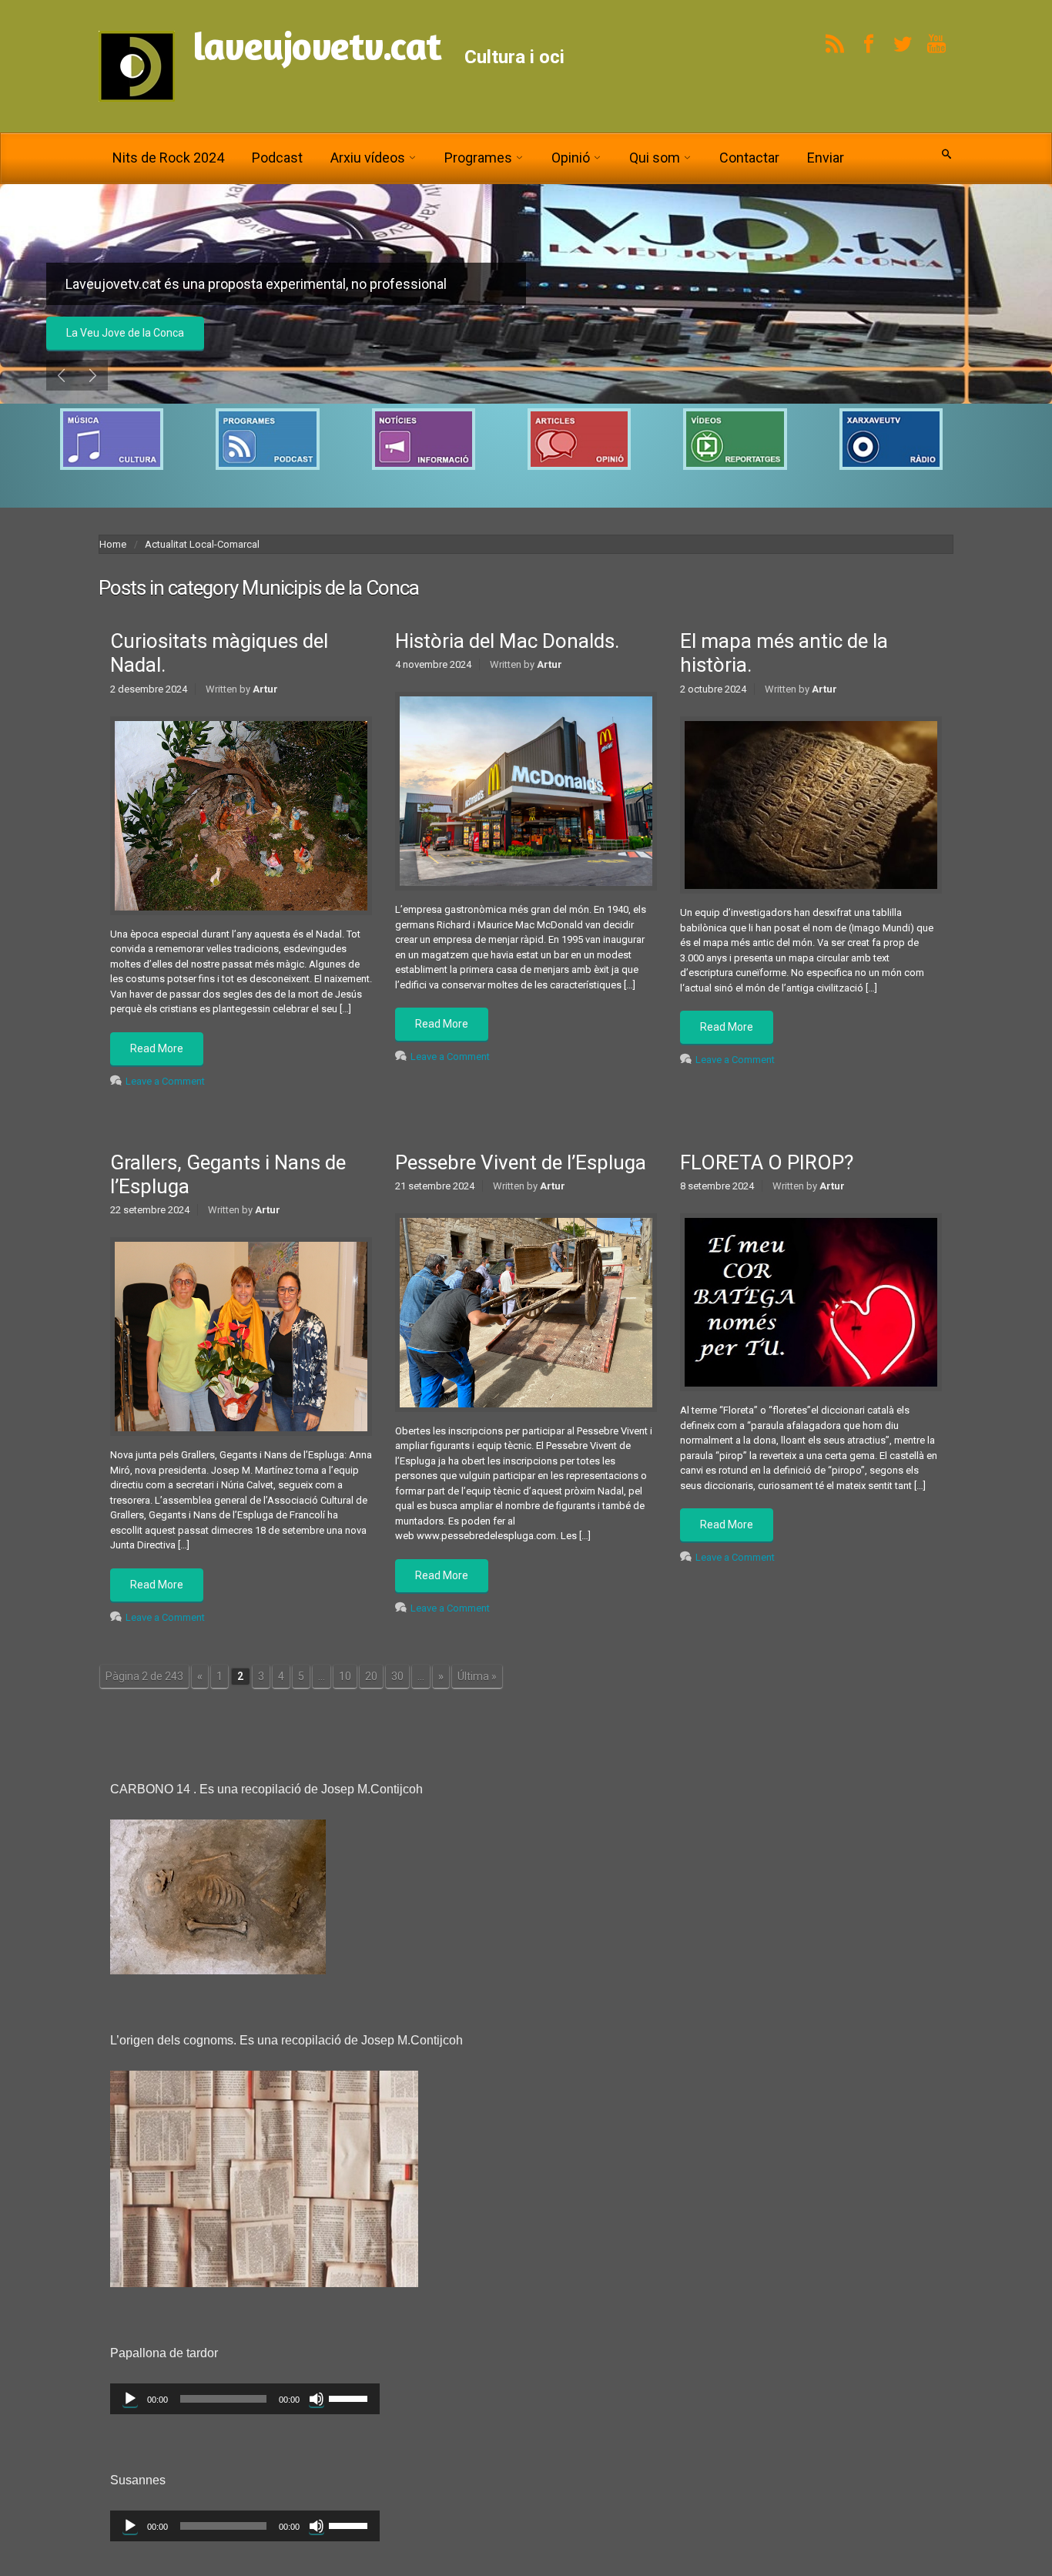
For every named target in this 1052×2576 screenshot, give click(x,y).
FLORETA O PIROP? (767, 1162)
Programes (478, 158)
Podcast (277, 158)
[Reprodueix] (130, 2399)
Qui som (655, 158)
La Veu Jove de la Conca (125, 333)
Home (113, 544)
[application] (245, 2399)
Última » (477, 1676)
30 (397, 1676)
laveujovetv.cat (317, 46)
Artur (265, 689)
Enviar (826, 158)
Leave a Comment (165, 1081)
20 (371, 1676)
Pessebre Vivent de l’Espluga (521, 1162)
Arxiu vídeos (368, 158)
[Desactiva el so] (317, 2399)
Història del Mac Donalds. (507, 641)
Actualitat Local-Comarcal (202, 544)
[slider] (350, 2397)
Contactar (749, 158)
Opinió (571, 158)
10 (345, 1676)
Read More (157, 1048)
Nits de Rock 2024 (168, 158)
